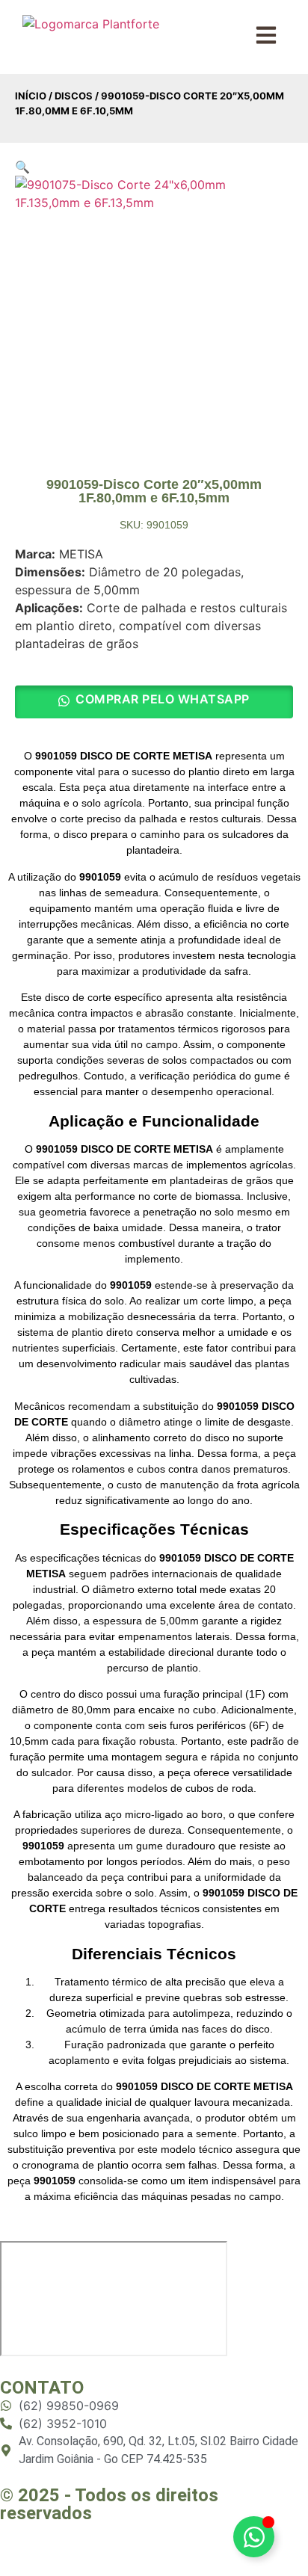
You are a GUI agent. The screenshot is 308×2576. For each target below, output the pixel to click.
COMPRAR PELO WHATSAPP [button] (163, 699)
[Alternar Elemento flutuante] (254, 2537)
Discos (74, 96)
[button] (22, 167)
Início (31, 96)
